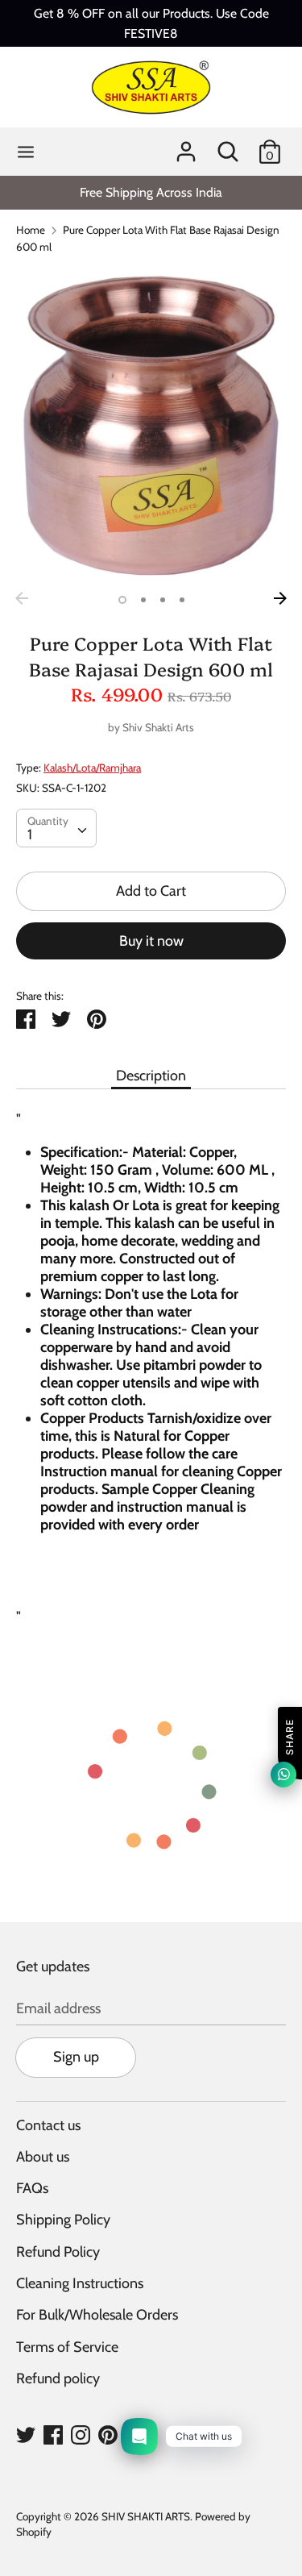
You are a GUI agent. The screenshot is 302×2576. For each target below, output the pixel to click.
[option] (151, 192)
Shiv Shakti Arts (158, 727)
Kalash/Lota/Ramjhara (92, 768)
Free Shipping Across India (151, 192)
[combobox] (56, 828)
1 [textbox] (30, 834)
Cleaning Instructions (80, 2283)
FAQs (32, 2188)
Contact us (48, 2125)
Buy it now (151, 941)
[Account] (186, 147)
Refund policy (58, 2378)
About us (43, 2157)
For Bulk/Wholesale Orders (97, 2315)
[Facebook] (53, 2434)
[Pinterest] (108, 2434)
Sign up (76, 2057)
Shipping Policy (63, 2220)
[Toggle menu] (26, 152)
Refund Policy (58, 2252)
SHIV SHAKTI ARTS (146, 2516)
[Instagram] (81, 2434)
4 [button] (182, 600)
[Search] (228, 147)
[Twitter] (26, 2434)
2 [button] (143, 600)
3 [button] (163, 600)
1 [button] (122, 600)
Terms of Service (67, 2347)
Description (151, 1076)
